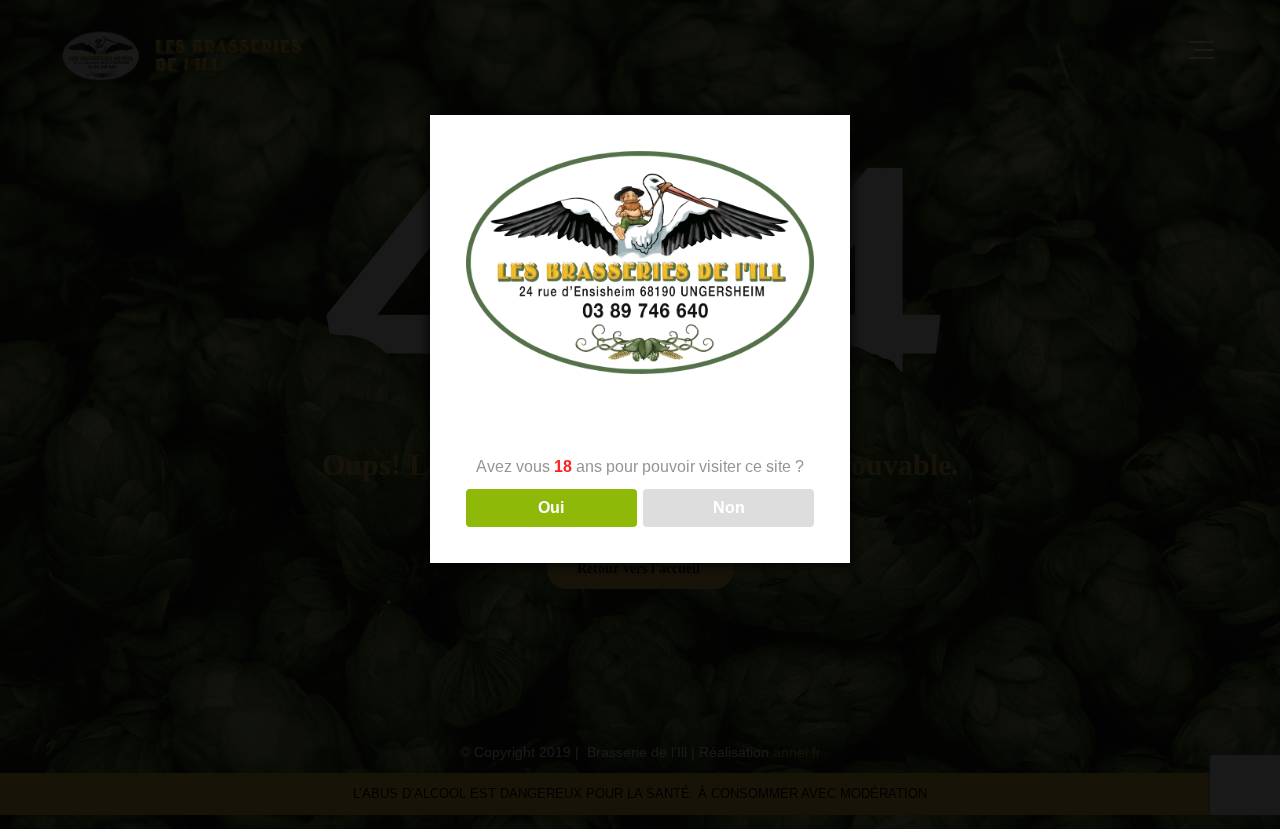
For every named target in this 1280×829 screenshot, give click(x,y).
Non (729, 508)
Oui (551, 508)
